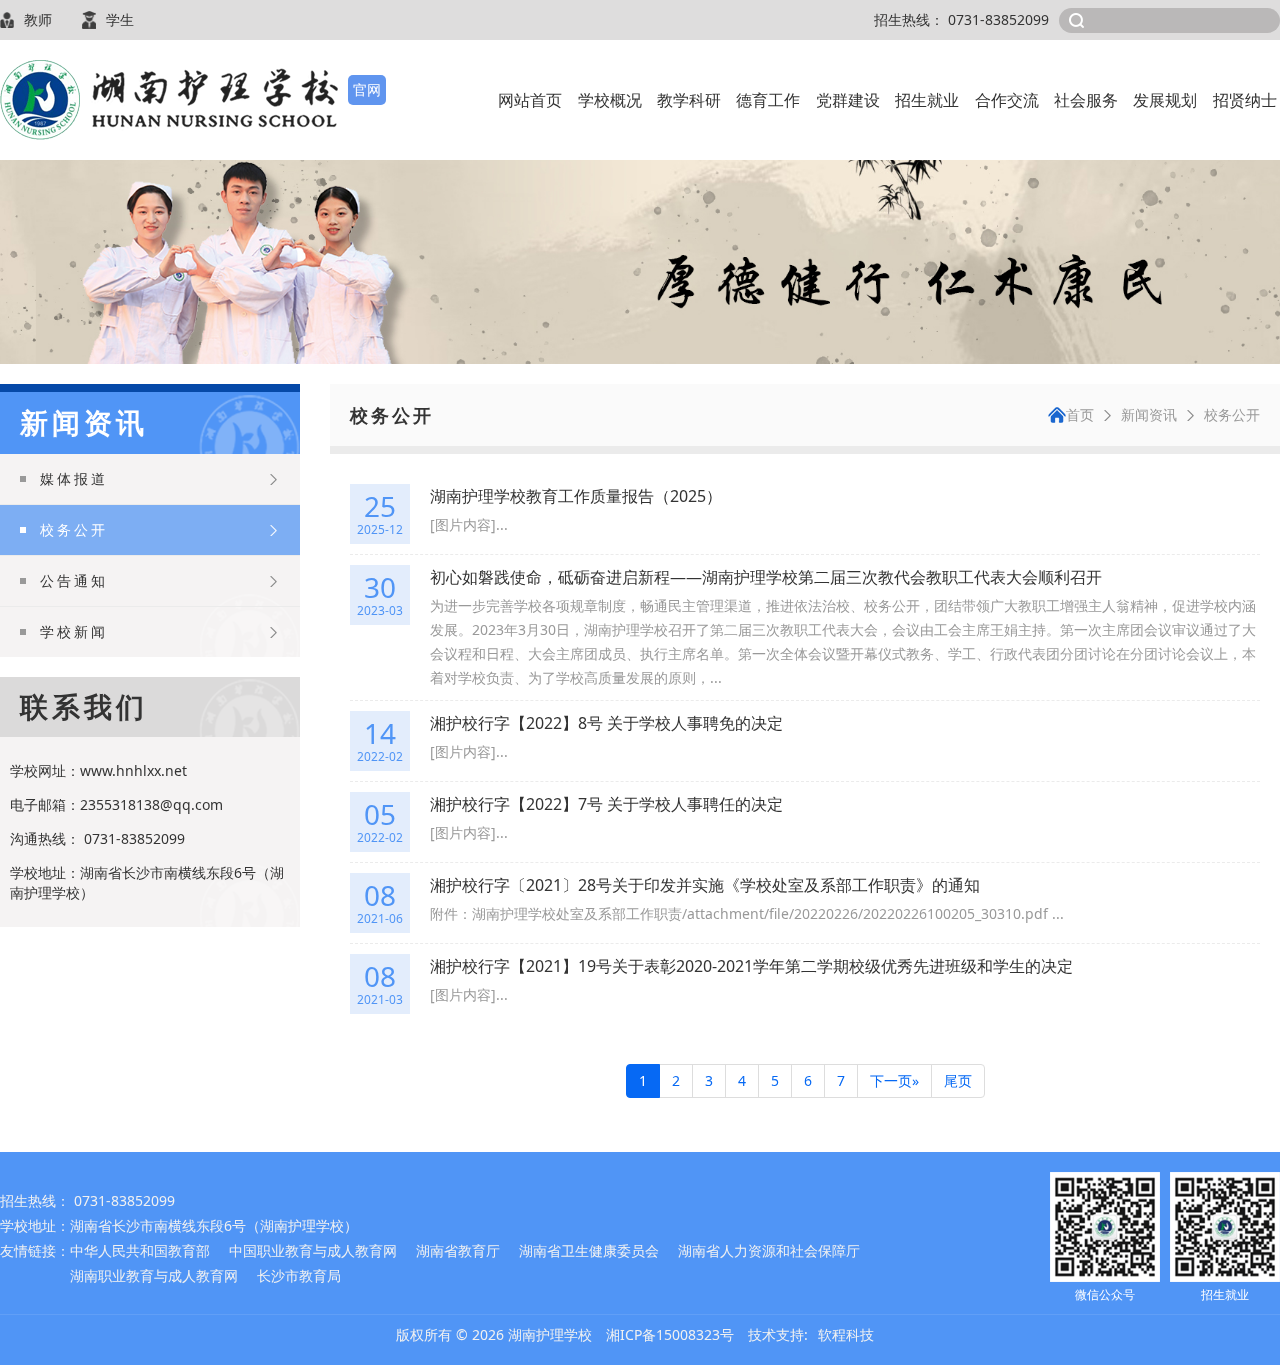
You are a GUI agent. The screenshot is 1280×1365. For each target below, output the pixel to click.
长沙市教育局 (299, 1275)
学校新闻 (74, 631)
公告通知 (74, 580)
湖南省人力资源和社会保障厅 (769, 1250)
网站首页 (530, 100)
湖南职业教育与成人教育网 (154, 1275)
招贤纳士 (1245, 100)
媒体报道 (74, 478)
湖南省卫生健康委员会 (589, 1250)
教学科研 (689, 100)
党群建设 (848, 100)
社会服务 (1086, 100)
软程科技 (846, 1334)
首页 (1080, 414)
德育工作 (768, 100)
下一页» (894, 1080)
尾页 (958, 1080)
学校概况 (610, 100)
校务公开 (74, 529)
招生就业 (927, 100)
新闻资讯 (1149, 414)
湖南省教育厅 (458, 1250)
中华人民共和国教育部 (140, 1250)
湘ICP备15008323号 (670, 1334)
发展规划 (1165, 100)
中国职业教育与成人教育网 (313, 1250)
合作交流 (1007, 100)
